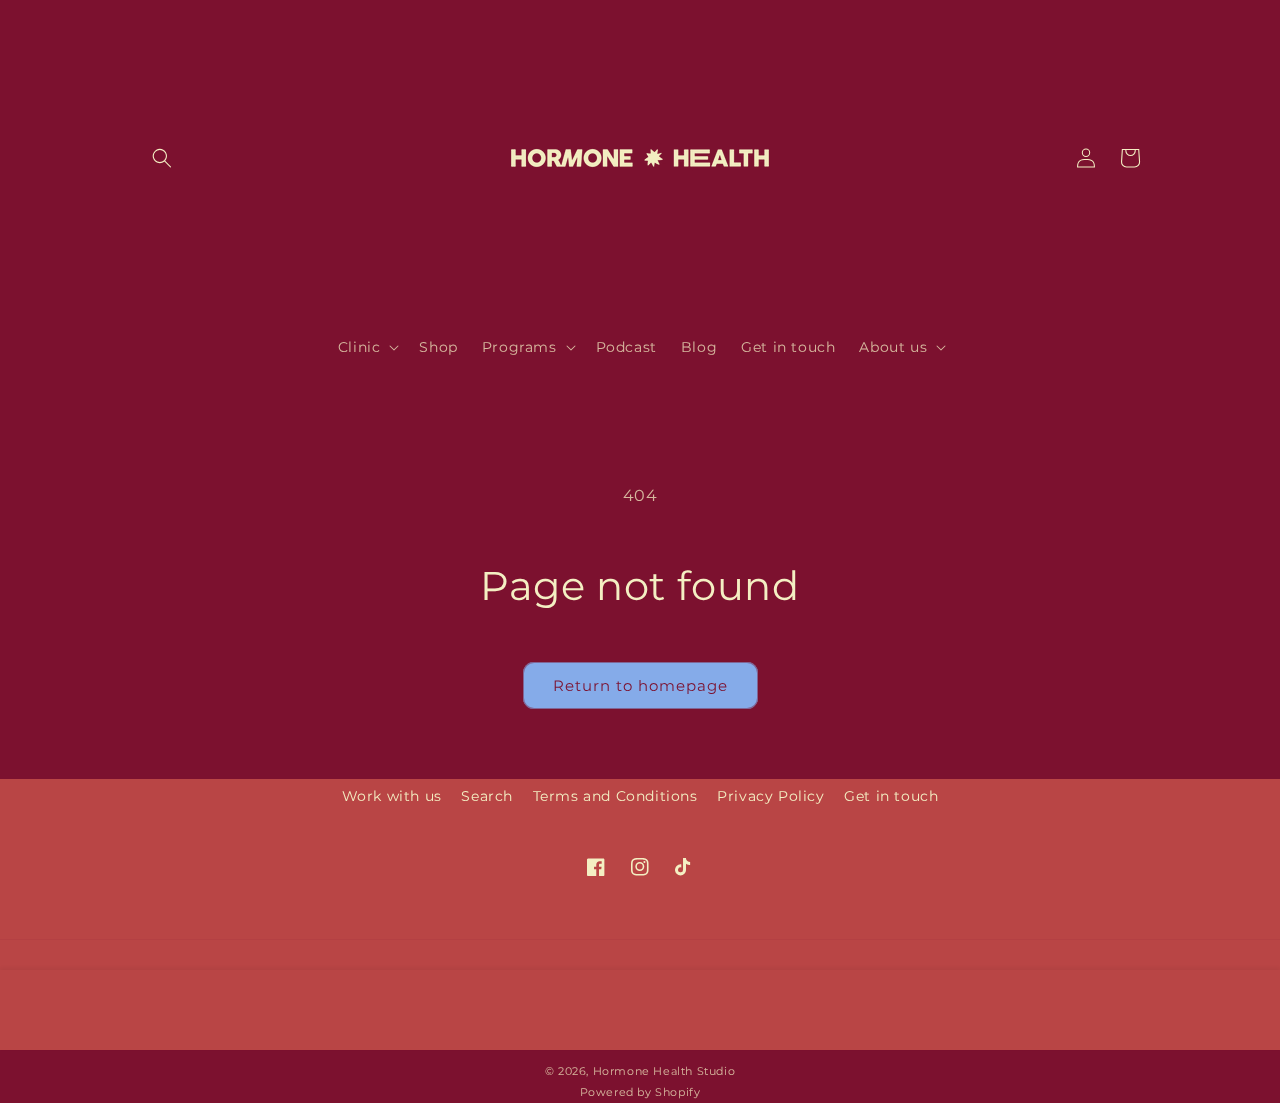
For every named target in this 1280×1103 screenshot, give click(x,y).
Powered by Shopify (640, 1092)
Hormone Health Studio (664, 1071)
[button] (162, 158)
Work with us (392, 796)
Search (487, 796)
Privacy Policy (770, 796)
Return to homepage (640, 685)
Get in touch (891, 796)
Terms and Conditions (615, 796)
